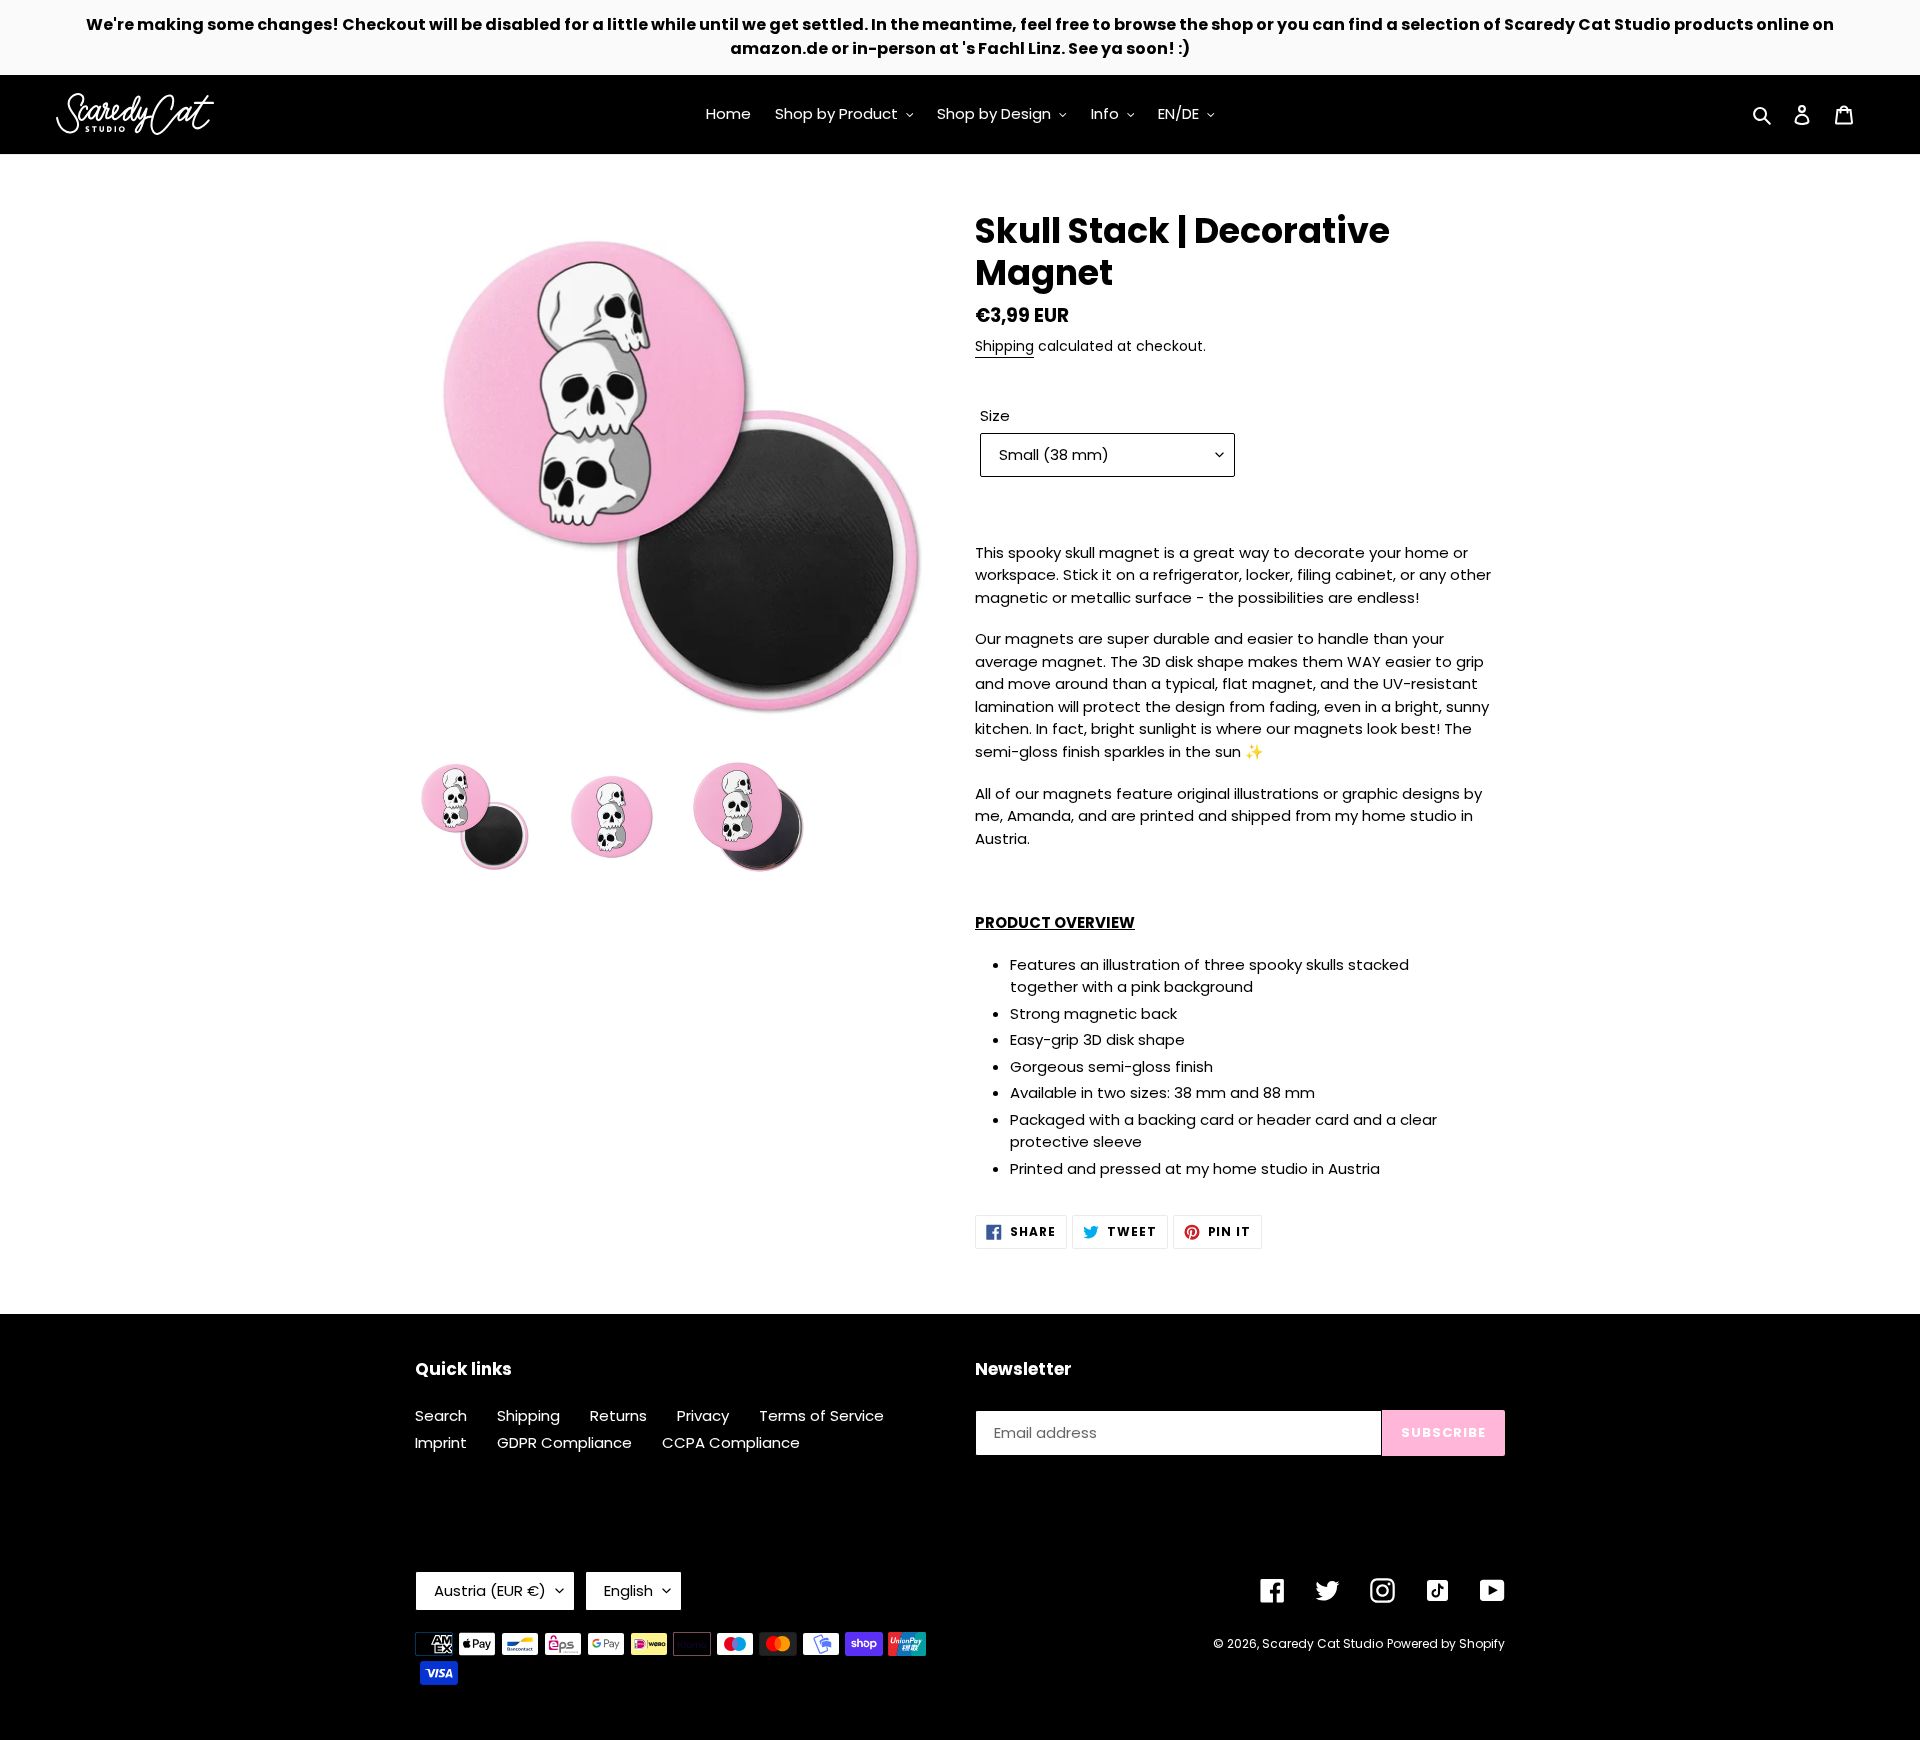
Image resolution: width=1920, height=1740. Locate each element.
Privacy (703, 1415)
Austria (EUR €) (490, 1590)
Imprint (441, 1442)
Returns (618, 1415)
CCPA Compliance (731, 1442)
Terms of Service (821, 1415)
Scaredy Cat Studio (1322, 1643)
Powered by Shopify (1446, 1643)
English (628, 1590)
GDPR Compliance (564, 1442)
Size (995, 415)
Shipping (1004, 346)
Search (441, 1415)
